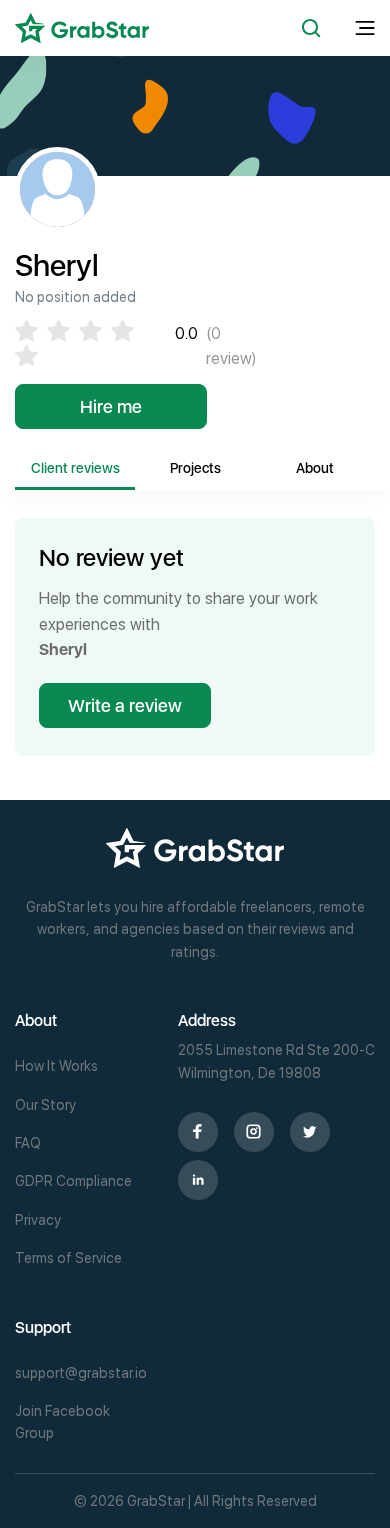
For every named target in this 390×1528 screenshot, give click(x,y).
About (315, 468)
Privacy (38, 1220)
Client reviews (75, 468)
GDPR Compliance (73, 1181)
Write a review (125, 705)
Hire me (111, 406)
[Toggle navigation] (365, 28)
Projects (195, 468)
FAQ (28, 1143)
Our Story (45, 1105)
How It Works (56, 1066)
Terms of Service (68, 1258)
